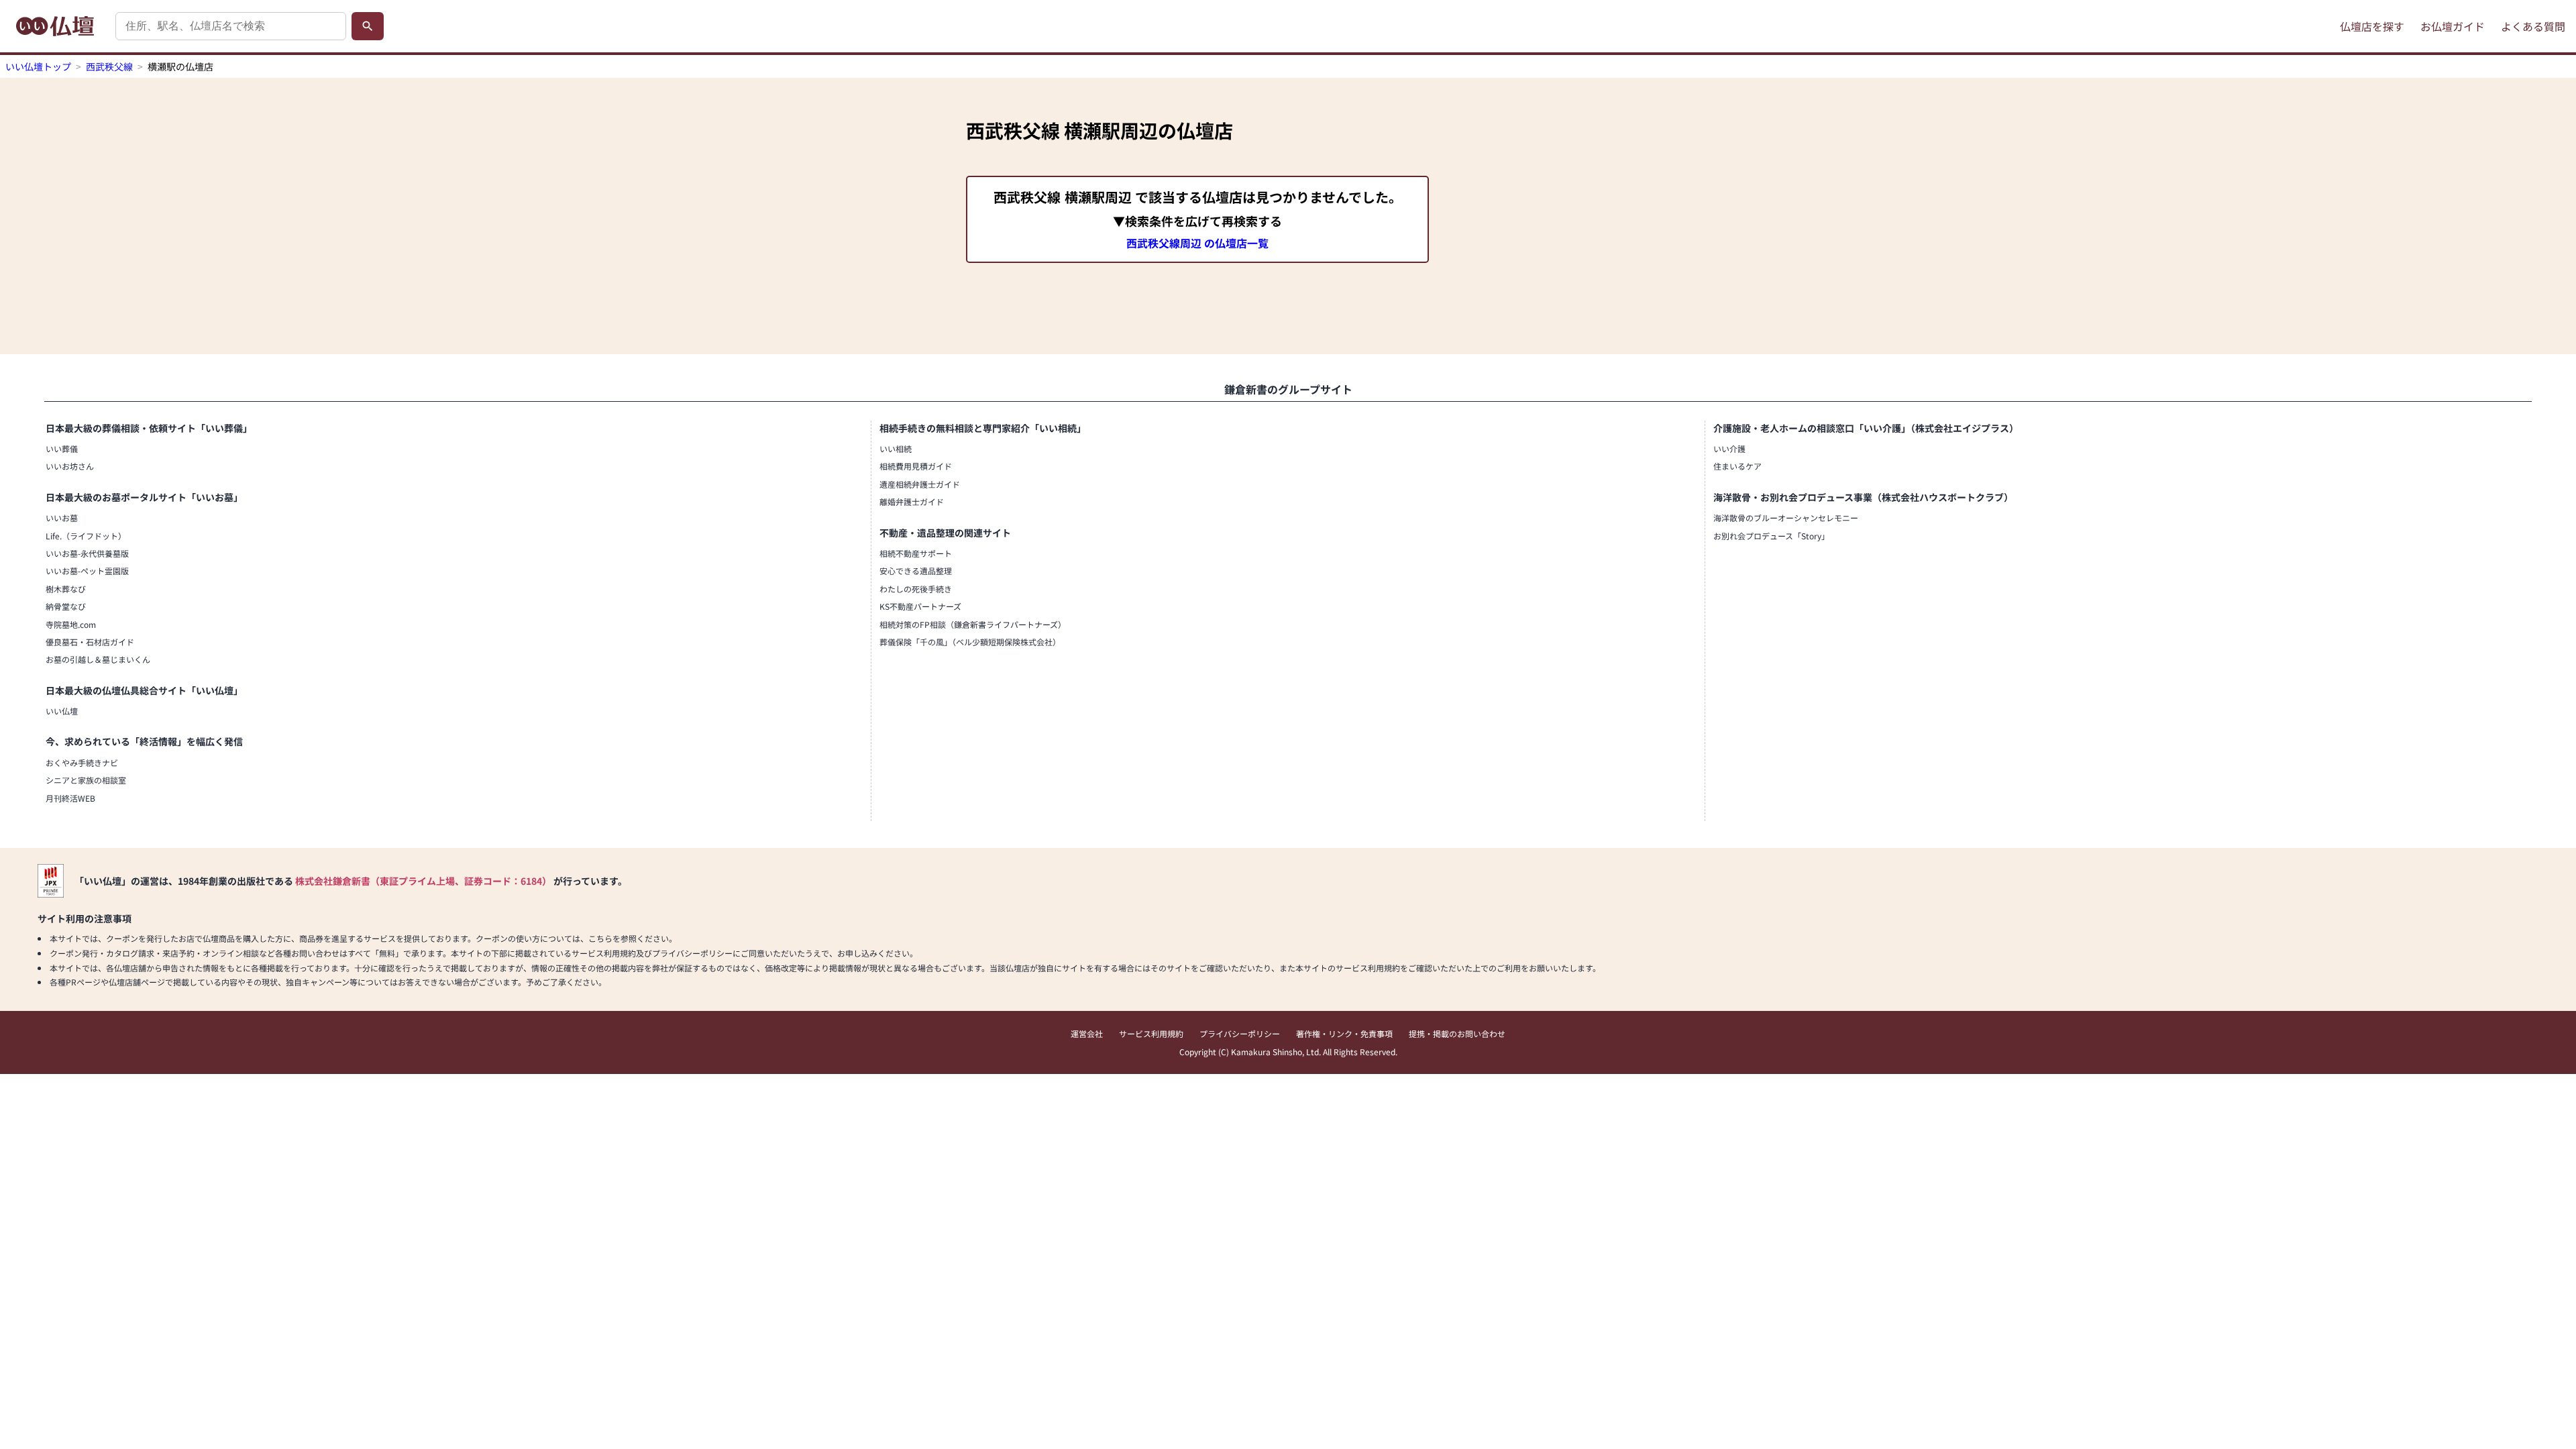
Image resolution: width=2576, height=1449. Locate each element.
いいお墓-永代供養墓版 (87, 553)
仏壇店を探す (2372, 26)
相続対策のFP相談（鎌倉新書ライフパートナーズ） (973, 624)
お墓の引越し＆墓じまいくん (98, 659)
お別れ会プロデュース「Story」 (1771, 536)
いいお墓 (62, 518)
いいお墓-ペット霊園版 (87, 571)
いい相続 (896, 448)
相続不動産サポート (916, 553)
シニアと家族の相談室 (86, 780)
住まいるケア (1737, 466)
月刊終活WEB (70, 798)
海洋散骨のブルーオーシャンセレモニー (1786, 518)
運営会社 (1087, 1033)
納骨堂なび (66, 606)
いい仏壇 (62, 711)
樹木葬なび (66, 589)
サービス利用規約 (1151, 1033)
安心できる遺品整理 (916, 571)
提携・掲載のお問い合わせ (1457, 1033)
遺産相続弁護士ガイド (920, 484)
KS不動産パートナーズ (920, 606)
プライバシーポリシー (1240, 1033)
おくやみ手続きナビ (82, 762)
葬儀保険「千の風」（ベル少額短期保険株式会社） (970, 642)
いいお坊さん (70, 466)
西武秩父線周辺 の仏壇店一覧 (1197, 243)
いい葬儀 (62, 448)
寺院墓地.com (71, 624)
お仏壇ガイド (2453, 26)
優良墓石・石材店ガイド (90, 642)
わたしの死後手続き (916, 589)
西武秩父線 (109, 66)
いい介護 (1729, 448)
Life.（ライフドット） (86, 536)
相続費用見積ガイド (916, 466)
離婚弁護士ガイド (912, 501)
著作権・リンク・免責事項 (1344, 1033)
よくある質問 (2533, 26)
